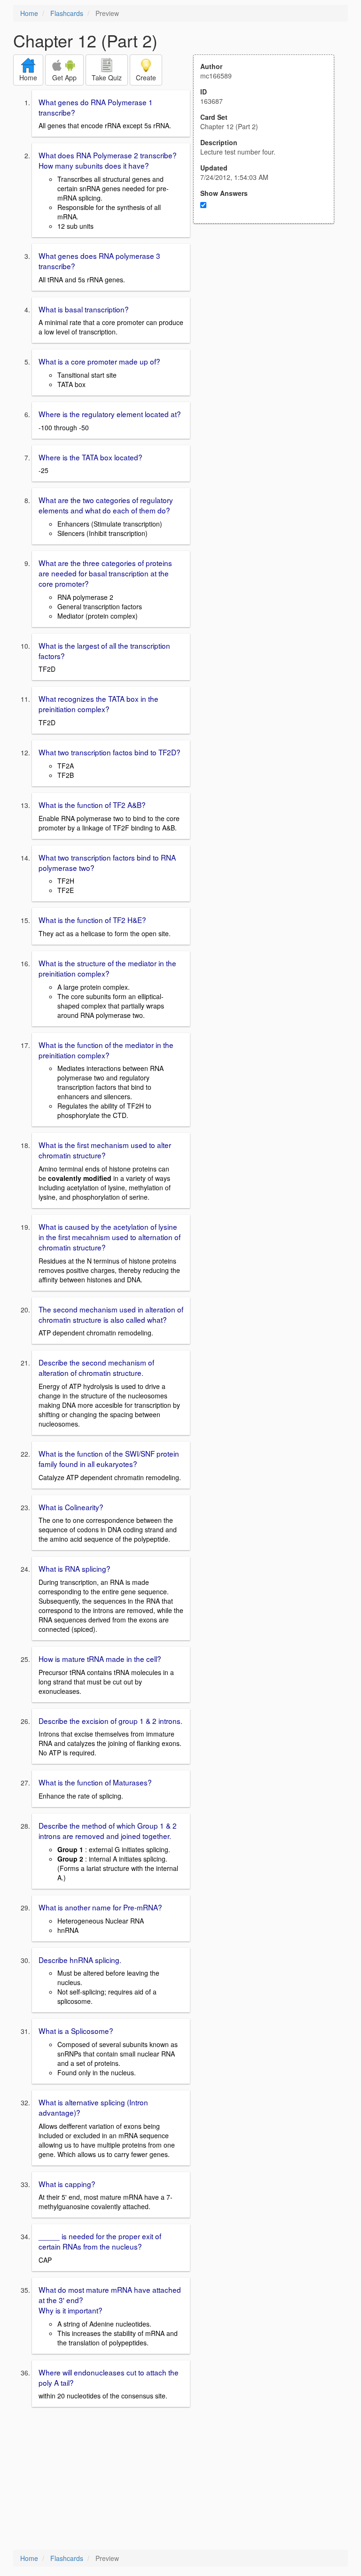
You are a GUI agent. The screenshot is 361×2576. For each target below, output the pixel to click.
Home (29, 13)
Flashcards (67, 13)
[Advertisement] (269, 316)
